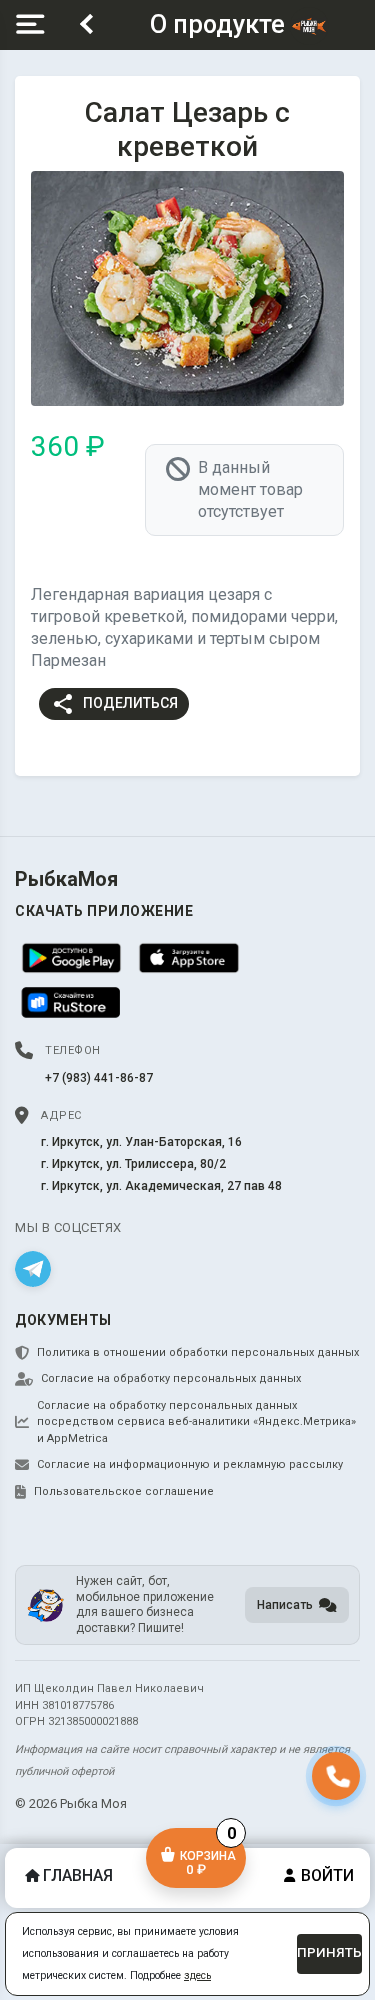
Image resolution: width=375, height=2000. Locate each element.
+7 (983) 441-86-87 (99, 1078)
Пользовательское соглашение (124, 1491)
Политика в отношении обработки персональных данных (198, 1352)
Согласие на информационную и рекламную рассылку (190, 1464)
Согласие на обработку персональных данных (171, 1378)
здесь (197, 1975)
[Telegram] (33, 1269)
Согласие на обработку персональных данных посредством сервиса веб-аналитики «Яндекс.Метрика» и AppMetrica (196, 1422)
